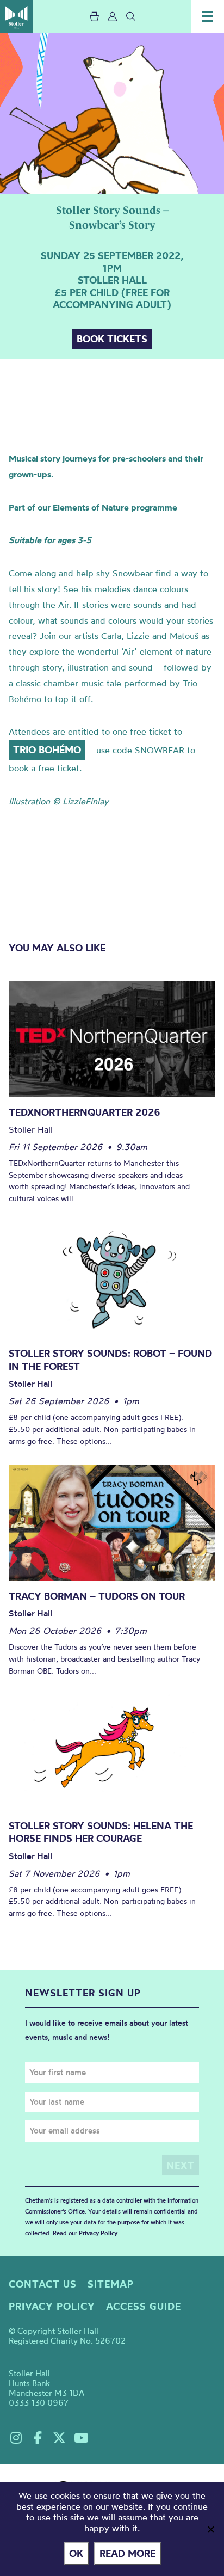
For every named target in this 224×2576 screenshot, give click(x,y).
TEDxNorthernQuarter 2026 (85, 1112)
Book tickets (112, 339)
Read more (127, 2553)
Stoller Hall (16, 16)
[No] (210, 2529)
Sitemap (111, 2284)
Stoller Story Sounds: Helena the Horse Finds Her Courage (101, 1832)
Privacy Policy (98, 2233)
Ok (76, 2553)
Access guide (144, 2306)
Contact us (43, 2284)
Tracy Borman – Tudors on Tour (97, 1596)
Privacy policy (52, 2306)
